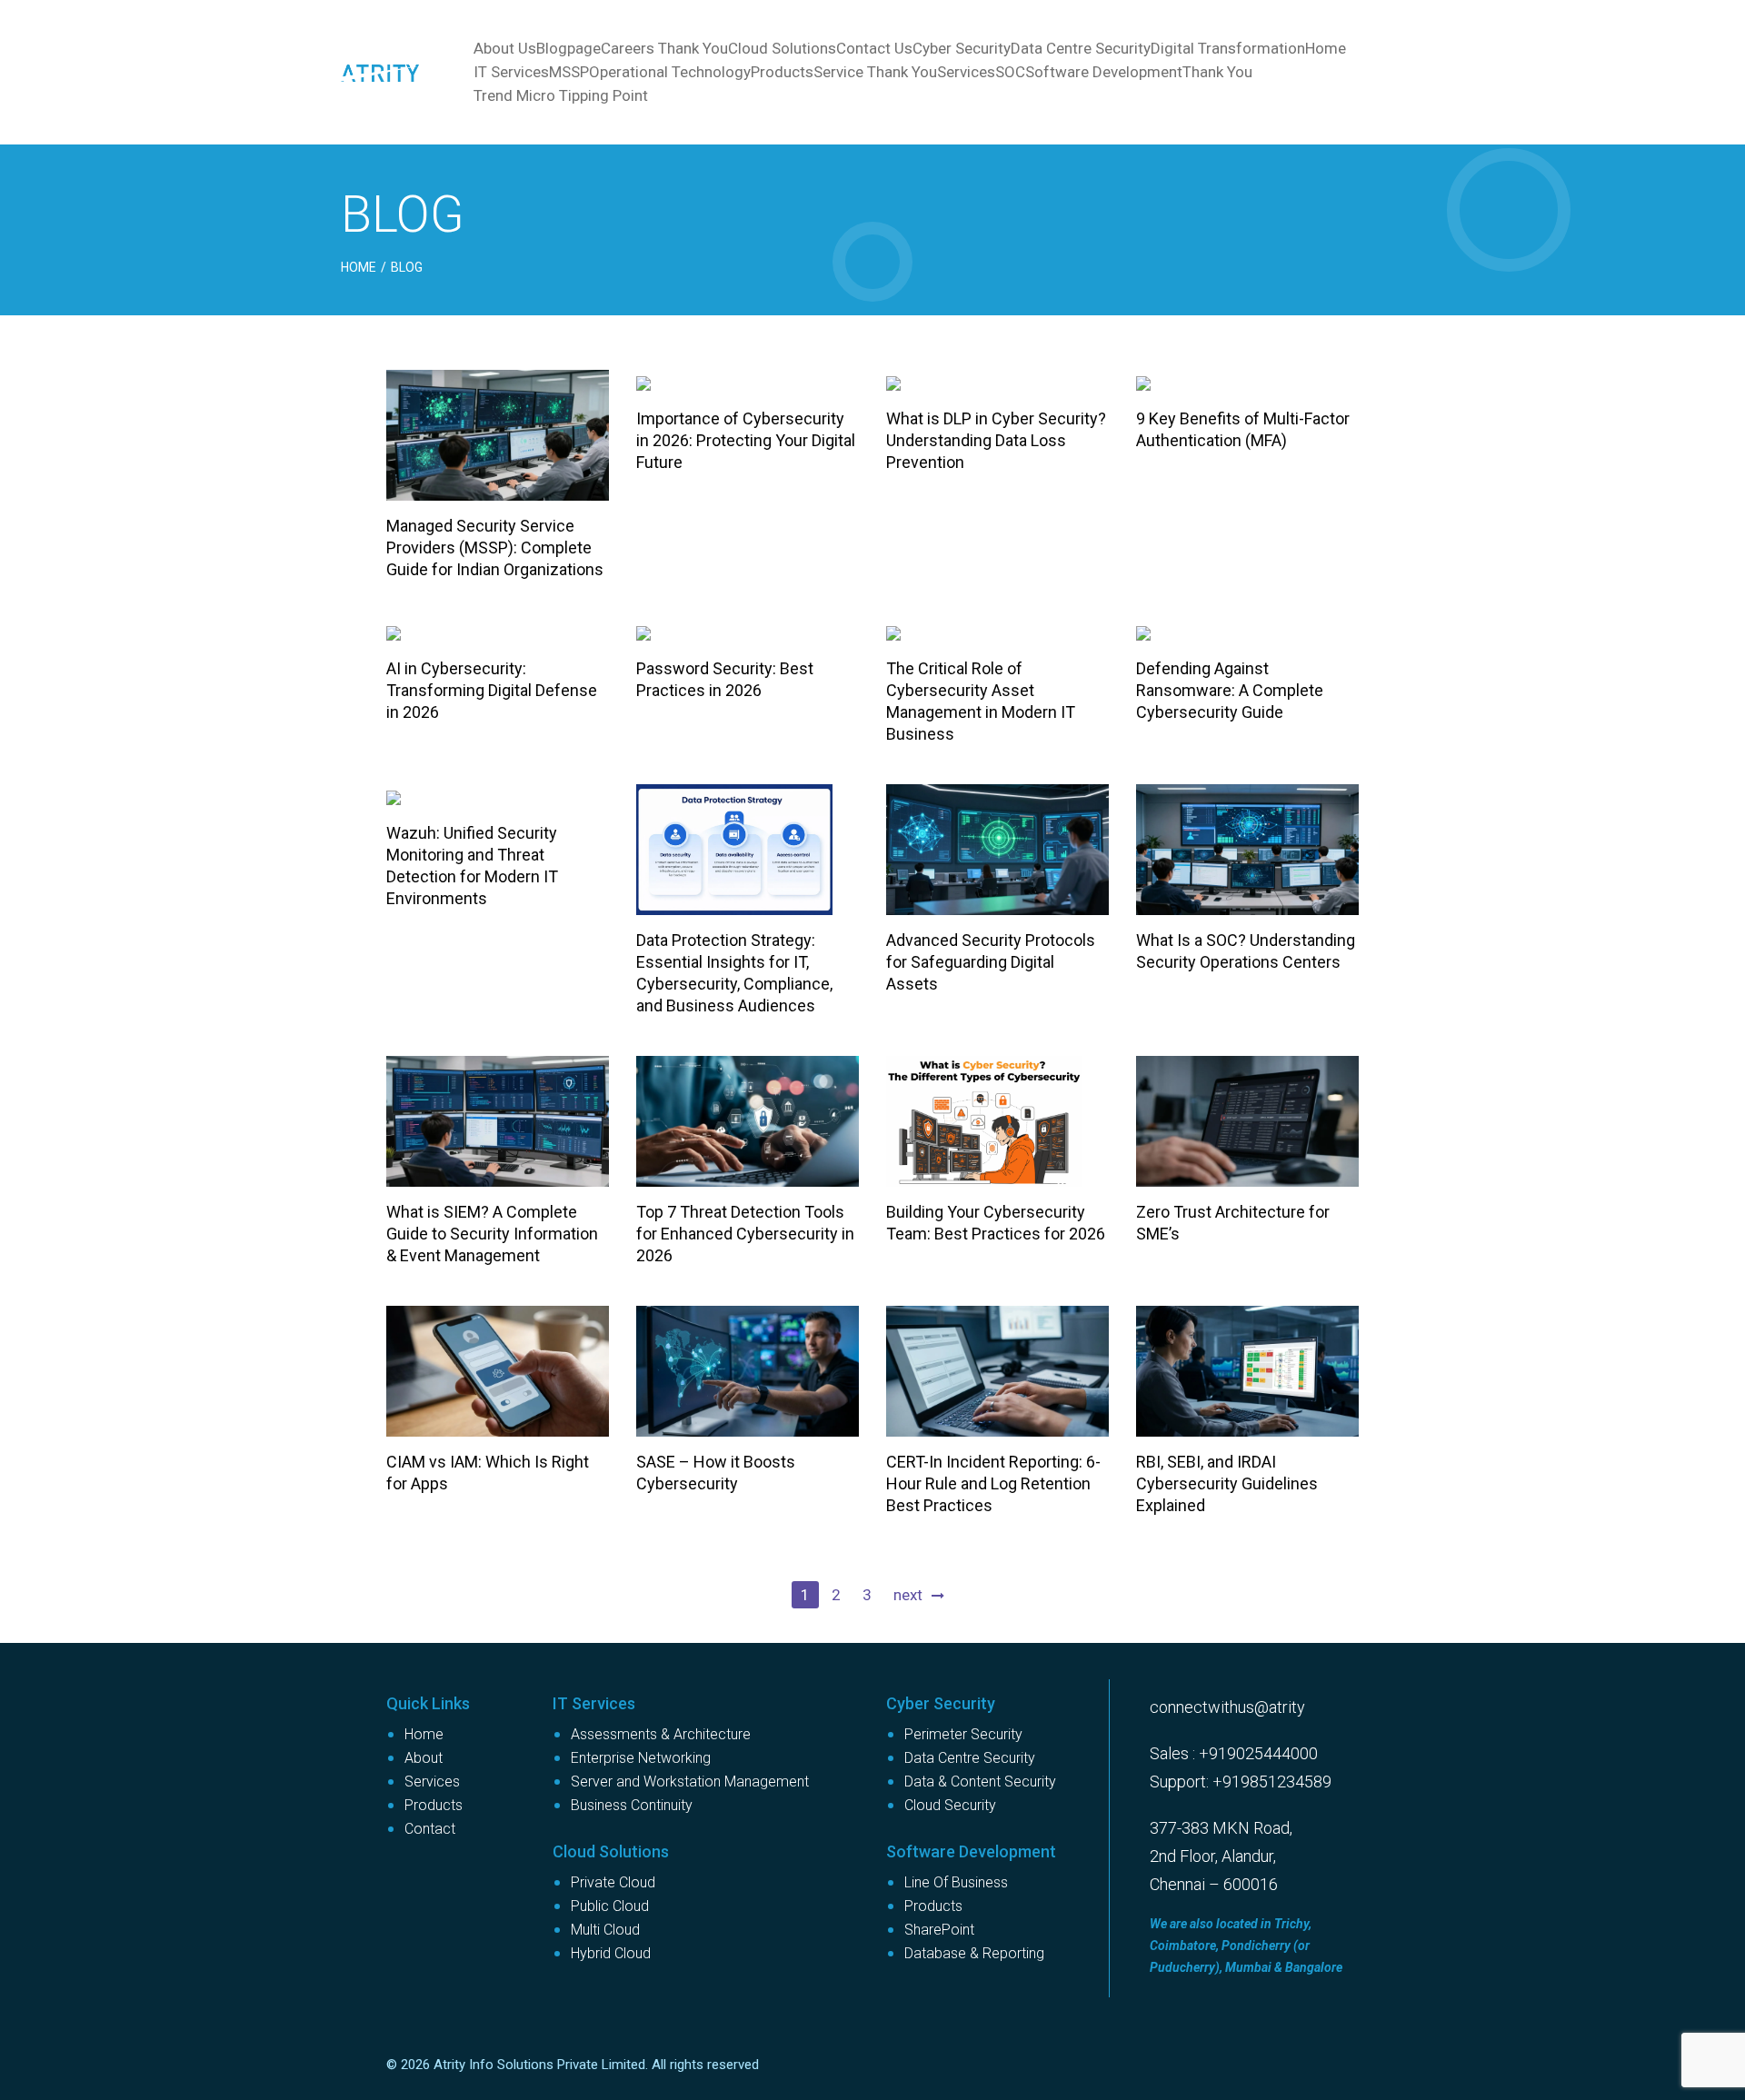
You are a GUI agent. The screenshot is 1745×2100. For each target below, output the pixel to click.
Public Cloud (610, 1906)
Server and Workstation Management (690, 1782)
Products (782, 72)
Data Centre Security (1081, 48)
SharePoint (939, 1930)
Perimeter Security (963, 1734)
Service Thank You (875, 72)
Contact (430, 1829)
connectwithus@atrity (1227, 1707)
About (424, 1758)
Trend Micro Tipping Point (561, 95)
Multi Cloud (605, 1930)
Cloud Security (950, 1805)
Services (966, 72)
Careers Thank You (664, 48)
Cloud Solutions (782, 48)
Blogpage (568, 48)
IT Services (511, 72)
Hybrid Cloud (611, 1953)
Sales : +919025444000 (1234, 1753)
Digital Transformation (1228, 48)
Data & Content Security (980, 1782)
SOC (1010, 72)
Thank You (1217, 72)
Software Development (1104, 72)
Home (1326, 48)
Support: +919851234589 (1241, 1782)
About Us (505, 48)
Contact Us (874, 48)
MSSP (569, 72)
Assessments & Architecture (661, 1734)
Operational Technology (670, 72)
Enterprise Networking (641, 1758)
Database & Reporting (974, 1953)
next (908, 1595)
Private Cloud (613, 1882)
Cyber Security (962, 48)
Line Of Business (956, 1882)
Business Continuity (632, 1805)
